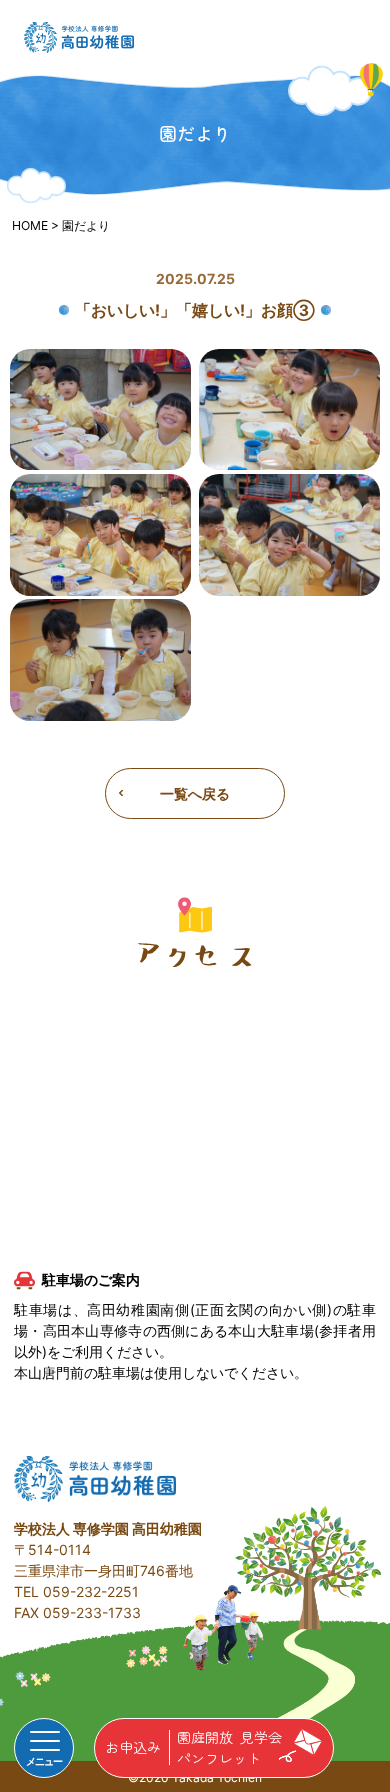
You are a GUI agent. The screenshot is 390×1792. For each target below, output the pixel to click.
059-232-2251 (91, 1591)
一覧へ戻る (195, 793)
